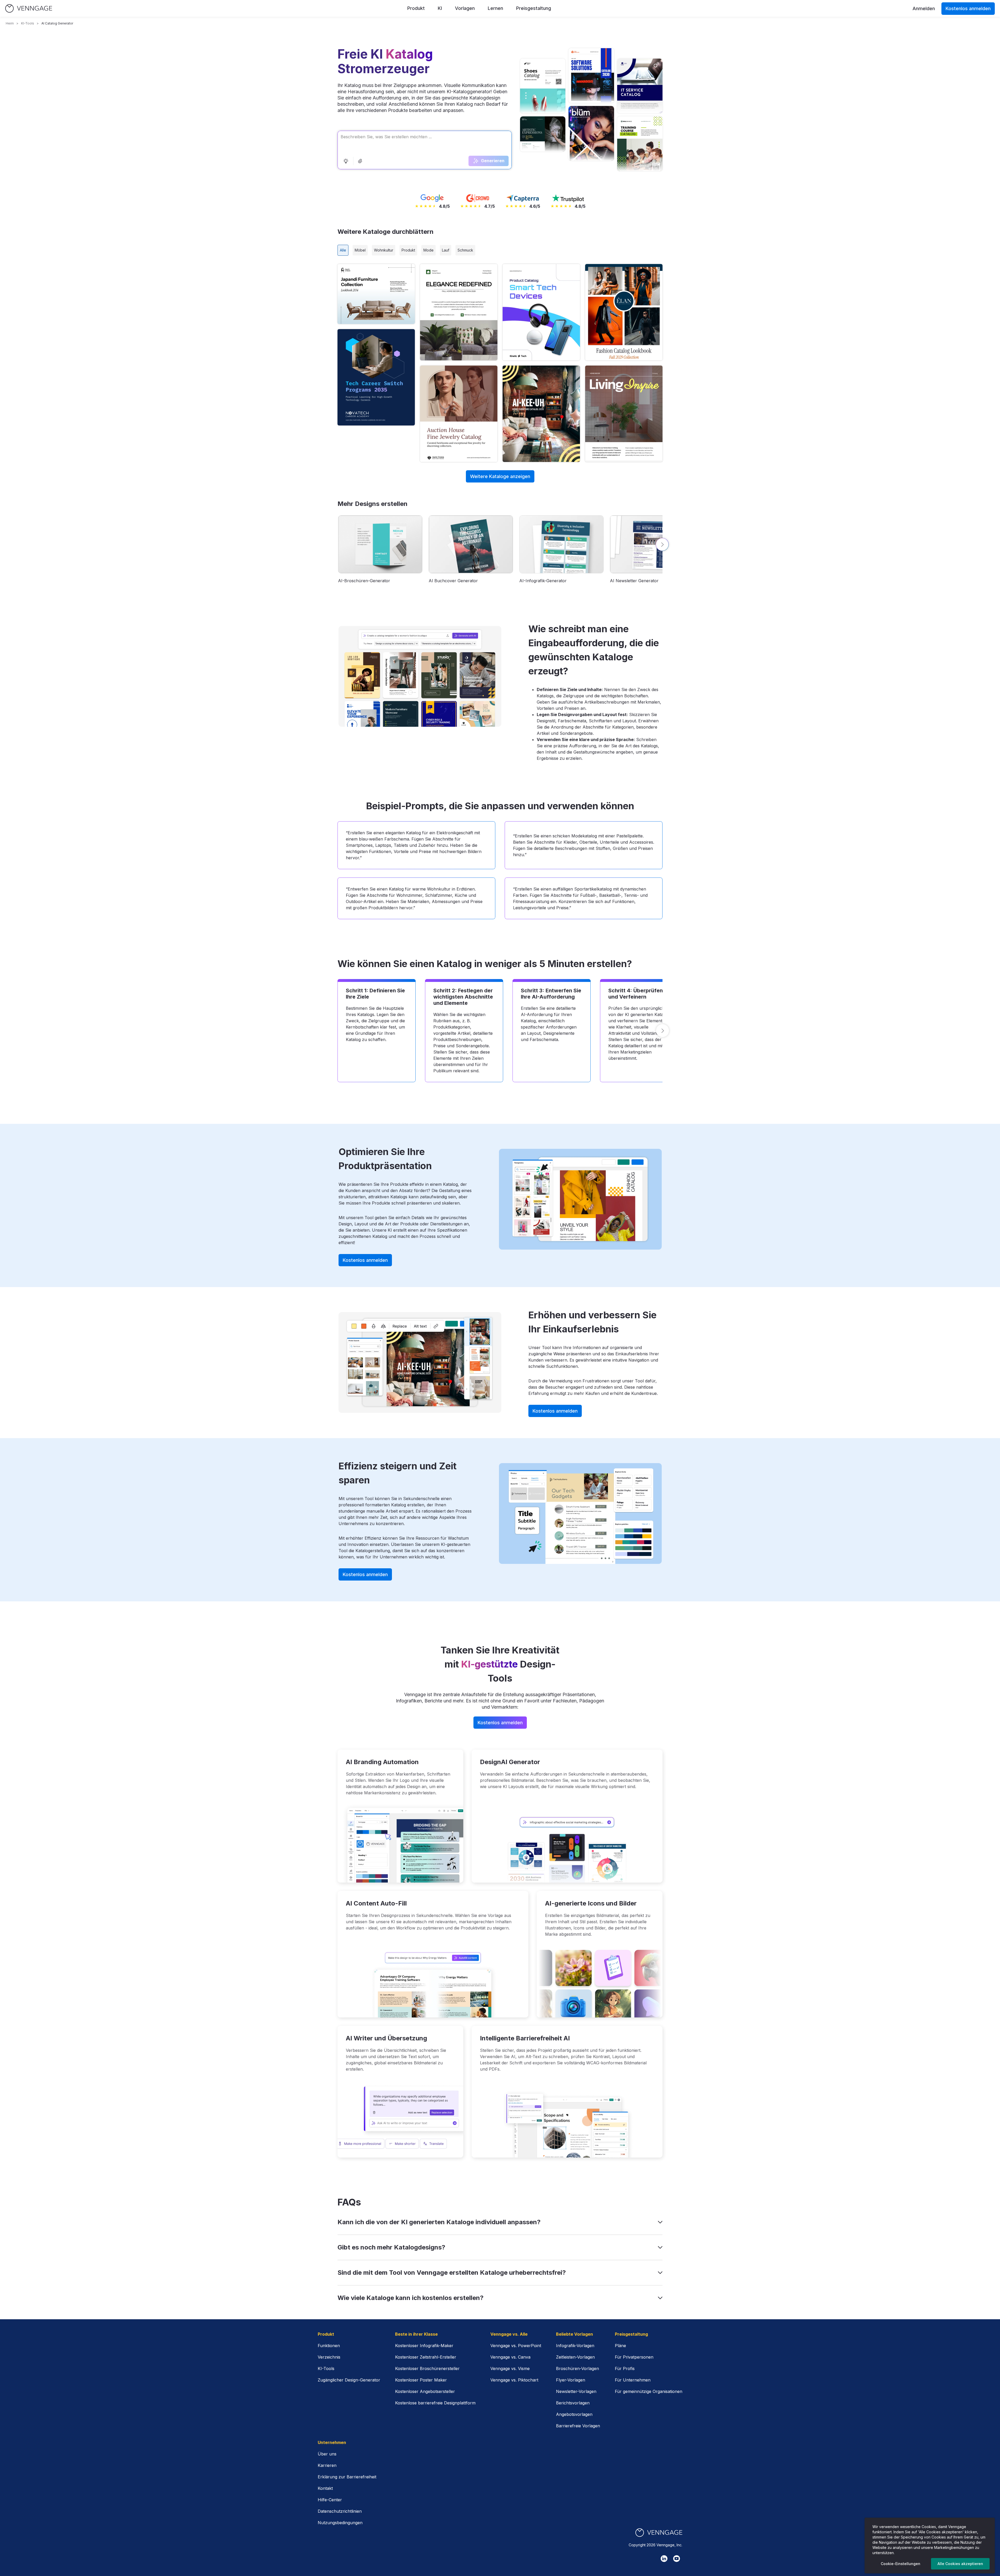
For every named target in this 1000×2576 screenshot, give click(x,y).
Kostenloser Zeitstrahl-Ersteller (426, 2357)
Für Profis (625, 2368)
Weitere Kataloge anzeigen (500, 476)
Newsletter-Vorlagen (576, 2391)
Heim (10, 23)
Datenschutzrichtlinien (340, 2511)
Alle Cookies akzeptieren (960, 2564)
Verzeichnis (329, 2357)
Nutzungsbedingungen (340, 2523)
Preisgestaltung (534, 8)
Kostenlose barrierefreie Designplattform (435, 2403)
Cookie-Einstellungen (901, 2564)
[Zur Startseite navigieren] (29, 8)
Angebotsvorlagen (574, 2414)
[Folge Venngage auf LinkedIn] (664, 2559)
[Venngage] (659, 2533)
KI (440, 8)
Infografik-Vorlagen (575, 2346)
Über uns (327, 2454)
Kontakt (325, 2488)
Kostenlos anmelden (968, 8)
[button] (346, 161)
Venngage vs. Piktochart (514, 2380)
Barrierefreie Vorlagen (578, 2426)
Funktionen (329, 2346)
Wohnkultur (384, 250)
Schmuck (465, 250)
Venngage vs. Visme (510, 2368)
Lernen (495, 8)
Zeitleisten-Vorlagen (575, 2357)
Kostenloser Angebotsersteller (425, 2391)
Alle (343, 250)
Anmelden (924, 8)
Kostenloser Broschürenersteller (427, 2368)
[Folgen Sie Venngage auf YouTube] (677, 2559)
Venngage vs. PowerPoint (516, 2346)
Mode (429, 250)
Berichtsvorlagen (573, 2403)
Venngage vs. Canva (510, 2357)
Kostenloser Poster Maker (421, 2380)
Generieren (493, 161)
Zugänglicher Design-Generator (349, 2380)
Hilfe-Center (330, 2500)
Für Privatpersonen (634, 2357)
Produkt (416, 8)
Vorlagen (465, 8)
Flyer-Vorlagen (571, 2380)
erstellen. (376, 294)
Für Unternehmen (633, 2380)
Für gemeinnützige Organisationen (649, 2391)
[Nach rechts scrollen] (662, 544)
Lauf (446, 250)
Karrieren (327, 2465)
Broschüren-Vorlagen (577, 2368)
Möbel (360, 250)
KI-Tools (28, 23)
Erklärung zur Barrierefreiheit (347, 2477)
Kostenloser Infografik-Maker (424, 2346)
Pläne (620, 2346)
